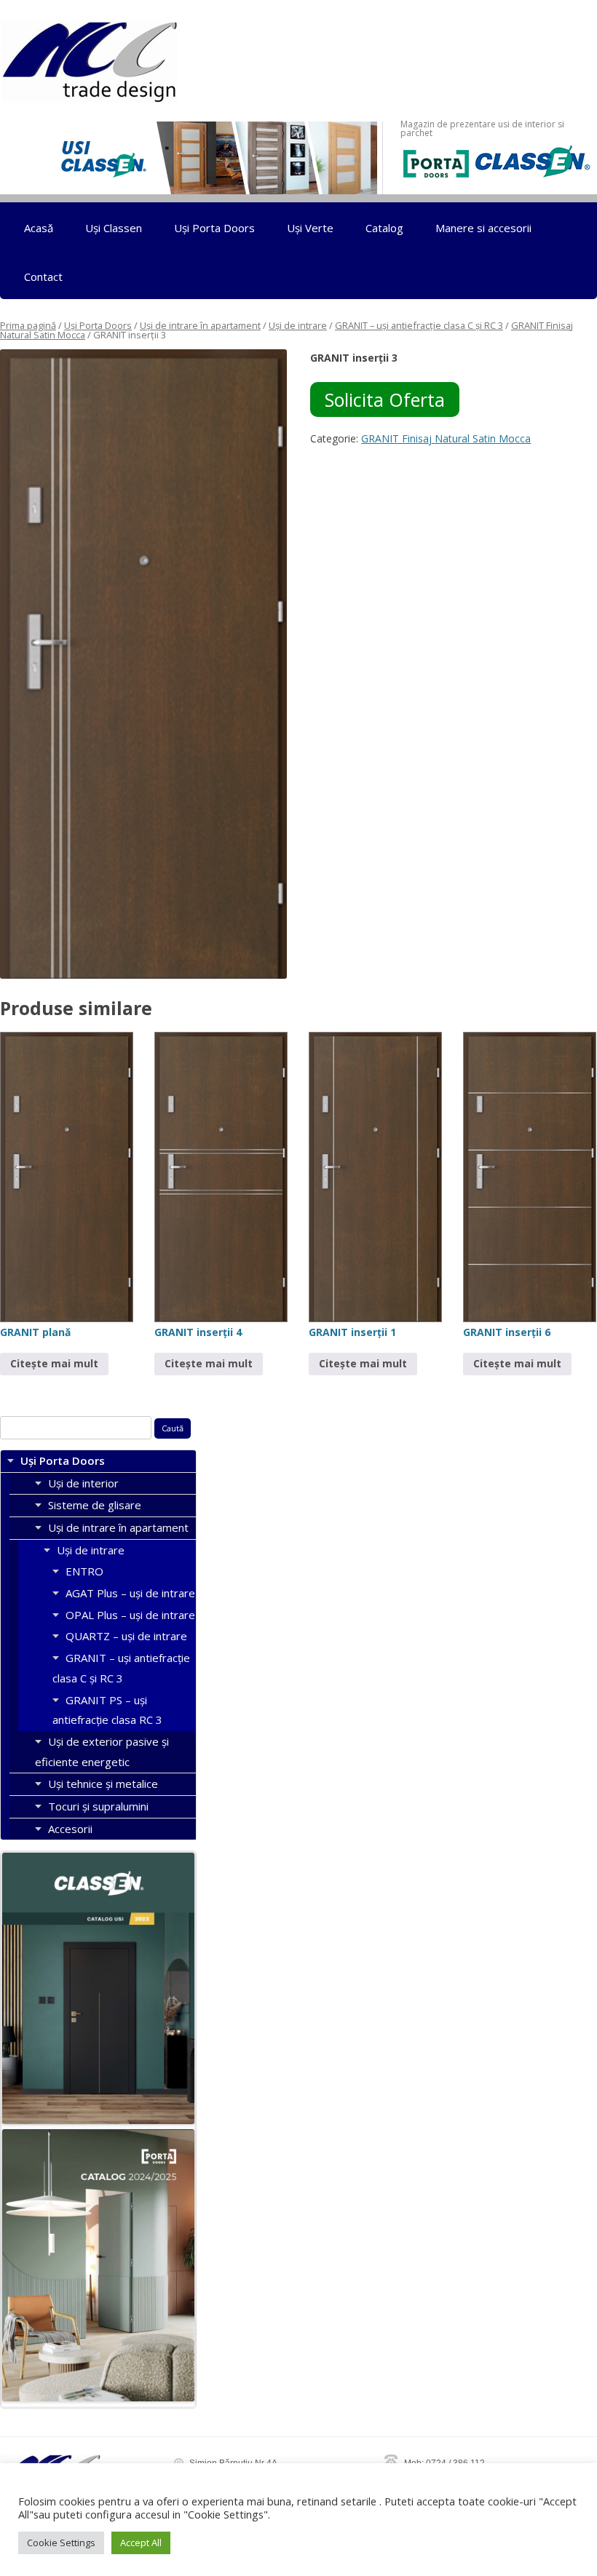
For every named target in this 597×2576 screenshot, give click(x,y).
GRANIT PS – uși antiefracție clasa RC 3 (107, 1710)
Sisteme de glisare (95, 1505)
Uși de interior (83, 1483)
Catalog (384, 228)
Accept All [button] (141, 2543)
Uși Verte (310, 228)
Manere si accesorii (483, 228)
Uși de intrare (298, 325)
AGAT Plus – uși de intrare (130, 1593)
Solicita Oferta (385, 399)
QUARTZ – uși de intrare (126, 1636)
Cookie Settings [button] (61, 2543)
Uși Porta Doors (214, 228)
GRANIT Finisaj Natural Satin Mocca (446, 438)
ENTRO (84, 1571)
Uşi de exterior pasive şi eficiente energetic (102, 1752)
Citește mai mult (54, 1363)
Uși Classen (114, 228)
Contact (43, 277)
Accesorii (70, 1829)
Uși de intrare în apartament (200, 325)
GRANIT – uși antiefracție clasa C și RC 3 (419, 325)
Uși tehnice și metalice (103, 1784)
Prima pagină (28, 325)
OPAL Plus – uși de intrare (130, 1615)
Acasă (39, 228)
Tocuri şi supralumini (98, 1806)
